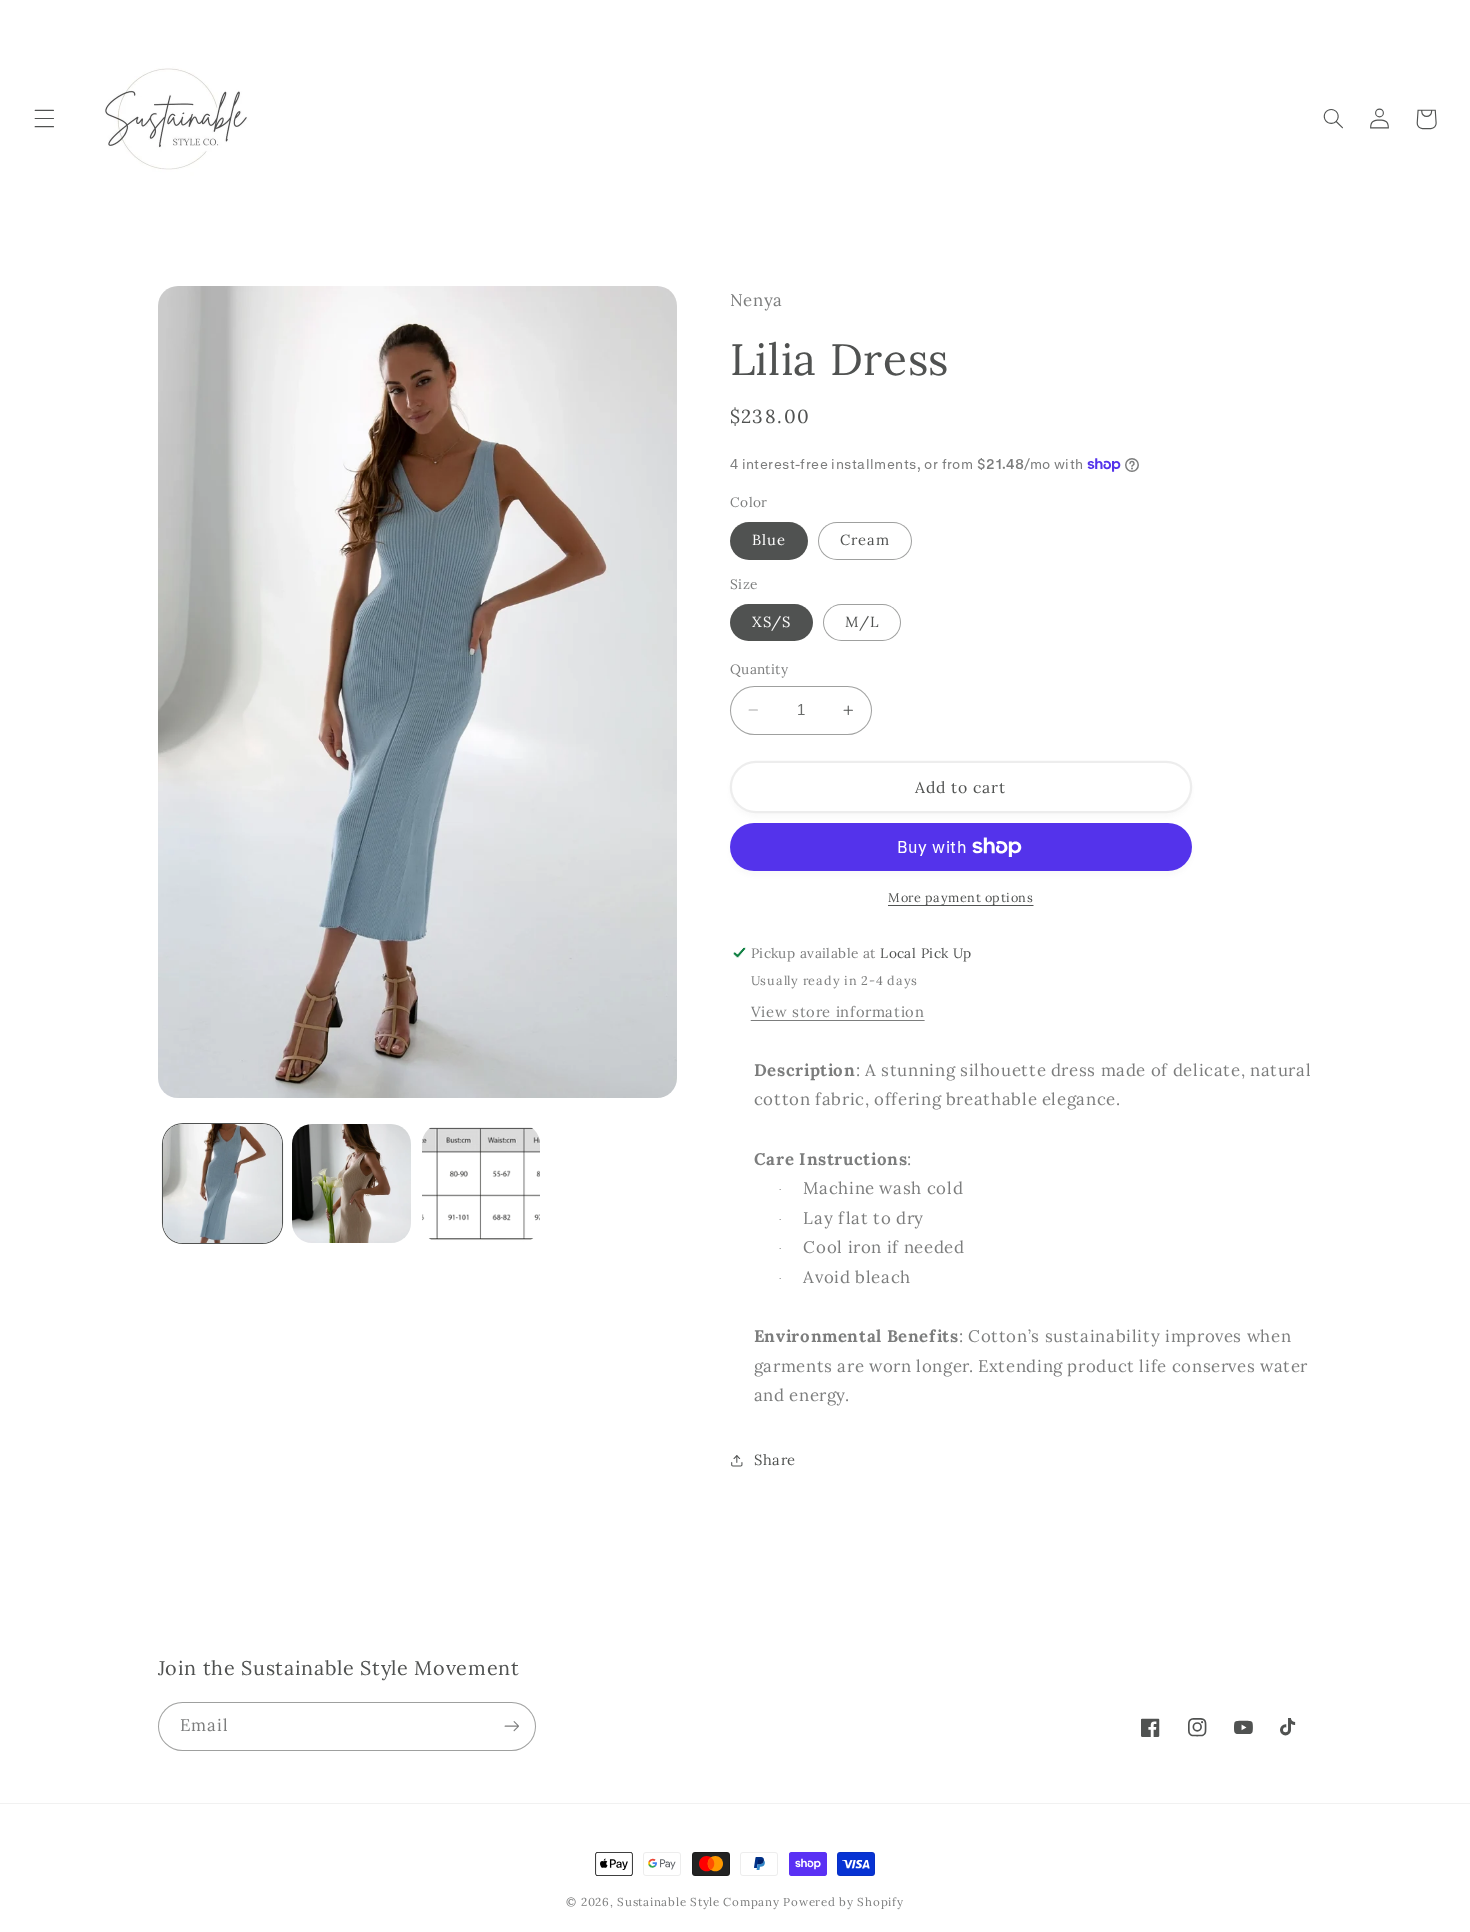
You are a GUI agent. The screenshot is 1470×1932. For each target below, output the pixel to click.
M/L (862, 621)
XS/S (771, 621)
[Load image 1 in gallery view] (222, 1183)
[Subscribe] (511, 1726)
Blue (769, 539)
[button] (44, 119)
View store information (838, 1011)
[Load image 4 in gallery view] (351, 1183)
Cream (865, 539)
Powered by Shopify (843, 1901)
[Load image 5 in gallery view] (481, 1183)
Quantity (759, 669)
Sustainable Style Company (698, 1901)
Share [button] (775, 1459)
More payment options (961, 897)
